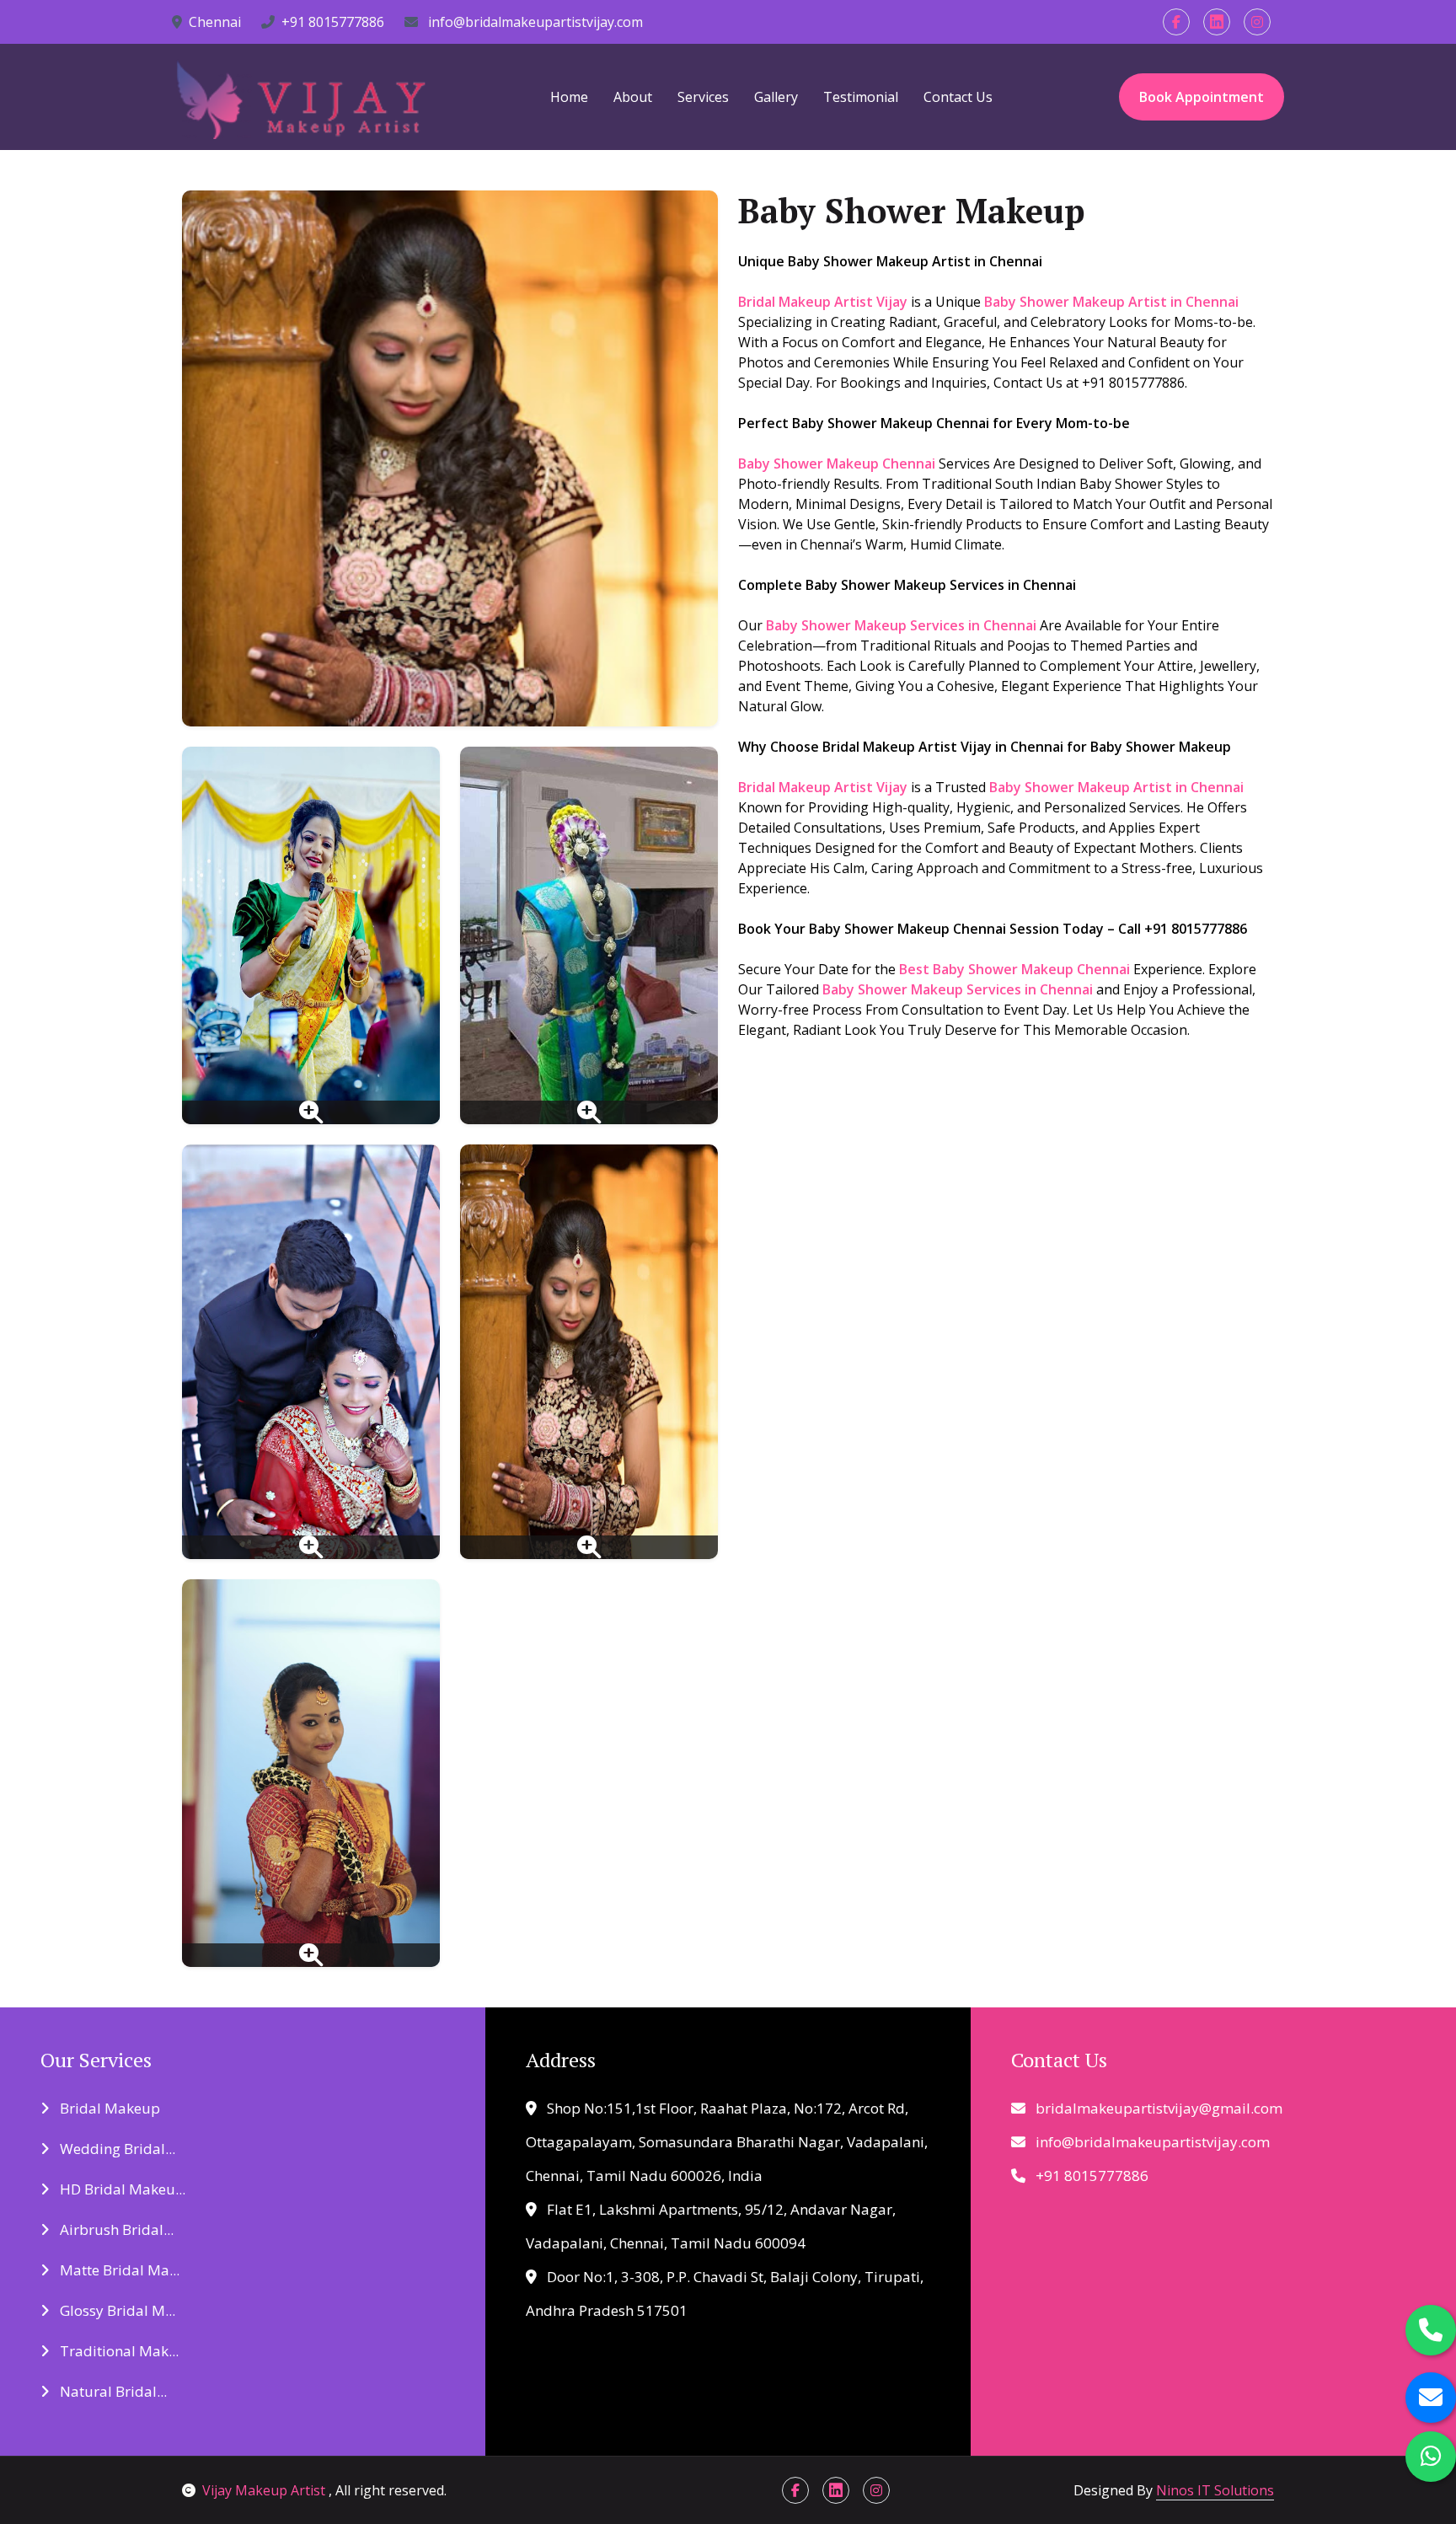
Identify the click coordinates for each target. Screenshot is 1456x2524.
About (633, 97)
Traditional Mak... (118, 2351)
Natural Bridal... (112, 2391)
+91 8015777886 (333, 22)
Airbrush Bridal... (115, 2229)
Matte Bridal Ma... (118, 2270)
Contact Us (958, 97)
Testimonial (861, 97)
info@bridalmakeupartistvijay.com (534, 22)
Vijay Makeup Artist (265, 2490)
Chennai (215, 22)
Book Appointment (1202, 97)
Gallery (776, 97)
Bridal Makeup (108, 2108)
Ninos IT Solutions (1215, 2490)
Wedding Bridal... (116, 2149)
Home (569, 97)
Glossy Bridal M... (116, 2310)
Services (703, 97)
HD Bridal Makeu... (121, 2189)
